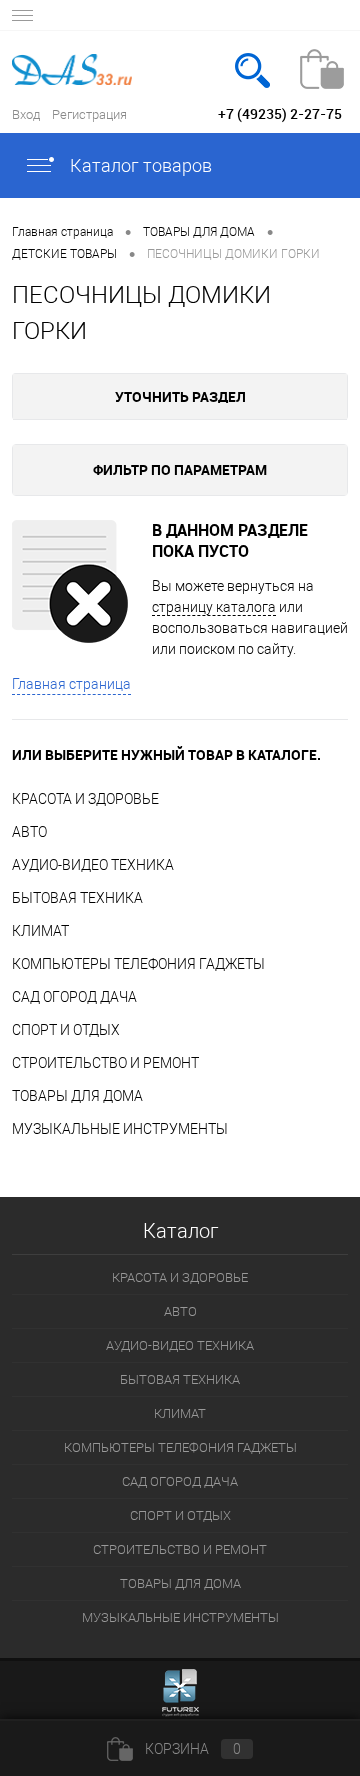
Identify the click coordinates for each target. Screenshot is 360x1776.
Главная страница (71, 684)
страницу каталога (214, 607)
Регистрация (89, 114)
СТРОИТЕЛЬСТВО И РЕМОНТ (105, 1063)
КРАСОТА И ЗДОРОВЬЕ (85, 799)
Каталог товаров (139, 165)
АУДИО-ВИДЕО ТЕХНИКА (93, 865)
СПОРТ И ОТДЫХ (66, 1030)
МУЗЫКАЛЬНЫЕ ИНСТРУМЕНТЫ (120, 1129)
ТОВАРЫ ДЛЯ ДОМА (77, 1096)
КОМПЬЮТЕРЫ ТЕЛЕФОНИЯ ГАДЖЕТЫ (138, 964)
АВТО (29, 832)
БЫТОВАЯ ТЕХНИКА (77, 898)
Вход (26, 114)
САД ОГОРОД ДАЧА (74, 997)
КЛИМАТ (40, 931)
